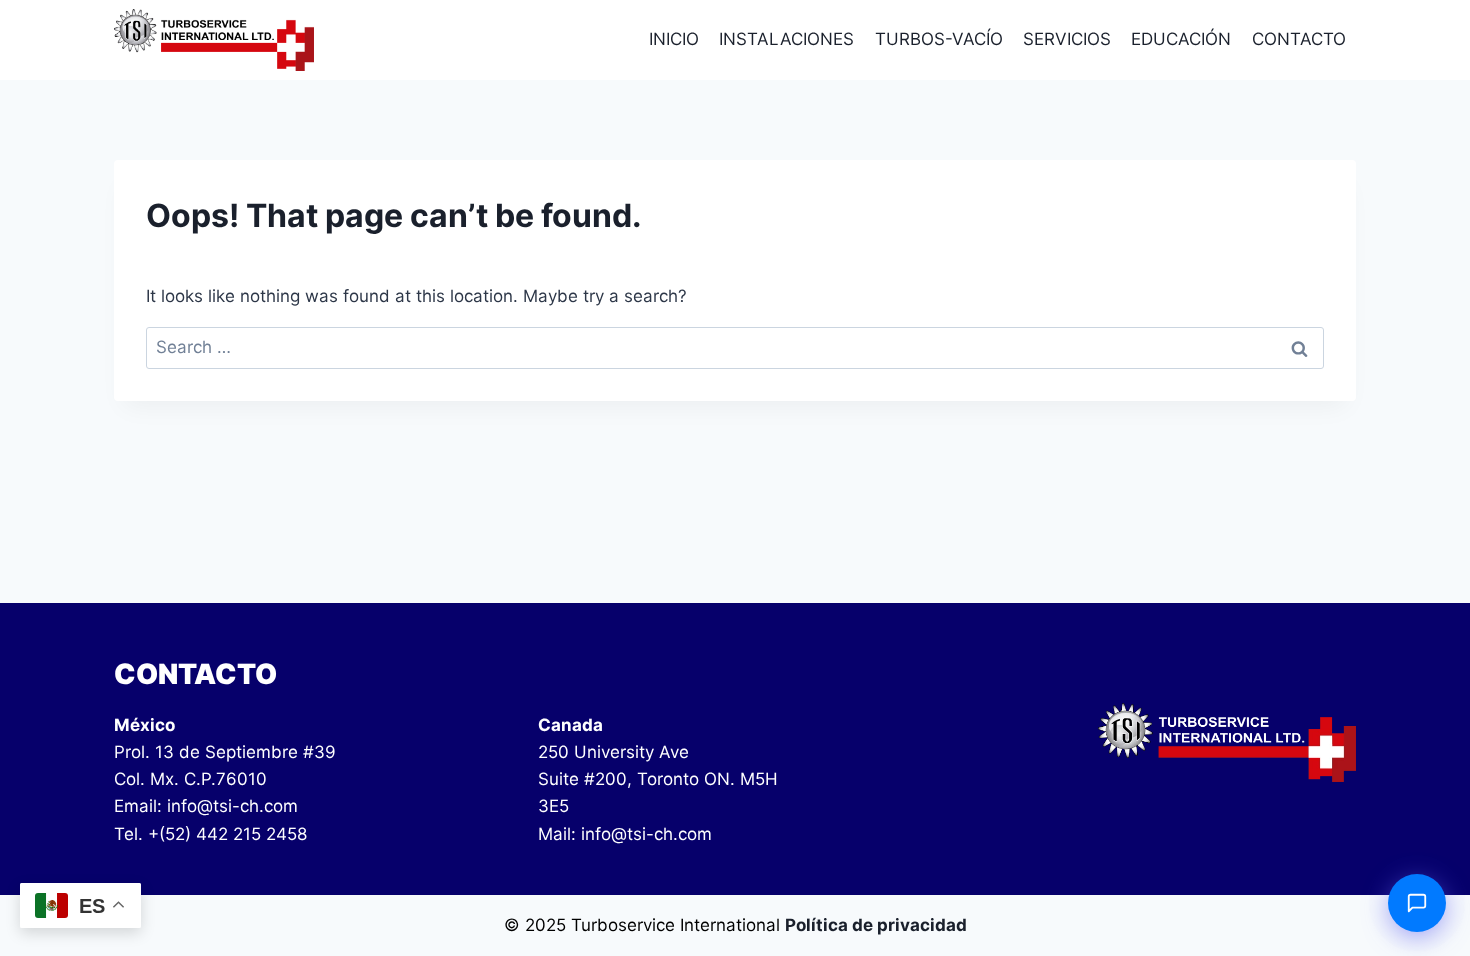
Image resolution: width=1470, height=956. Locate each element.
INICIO (674, 39)
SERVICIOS (1067, 39)
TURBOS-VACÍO (939, 39)
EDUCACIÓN (1181, 39)
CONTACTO (1299, 39)
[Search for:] (735, 347)
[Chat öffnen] (1417, 903)
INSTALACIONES (786, 39)
